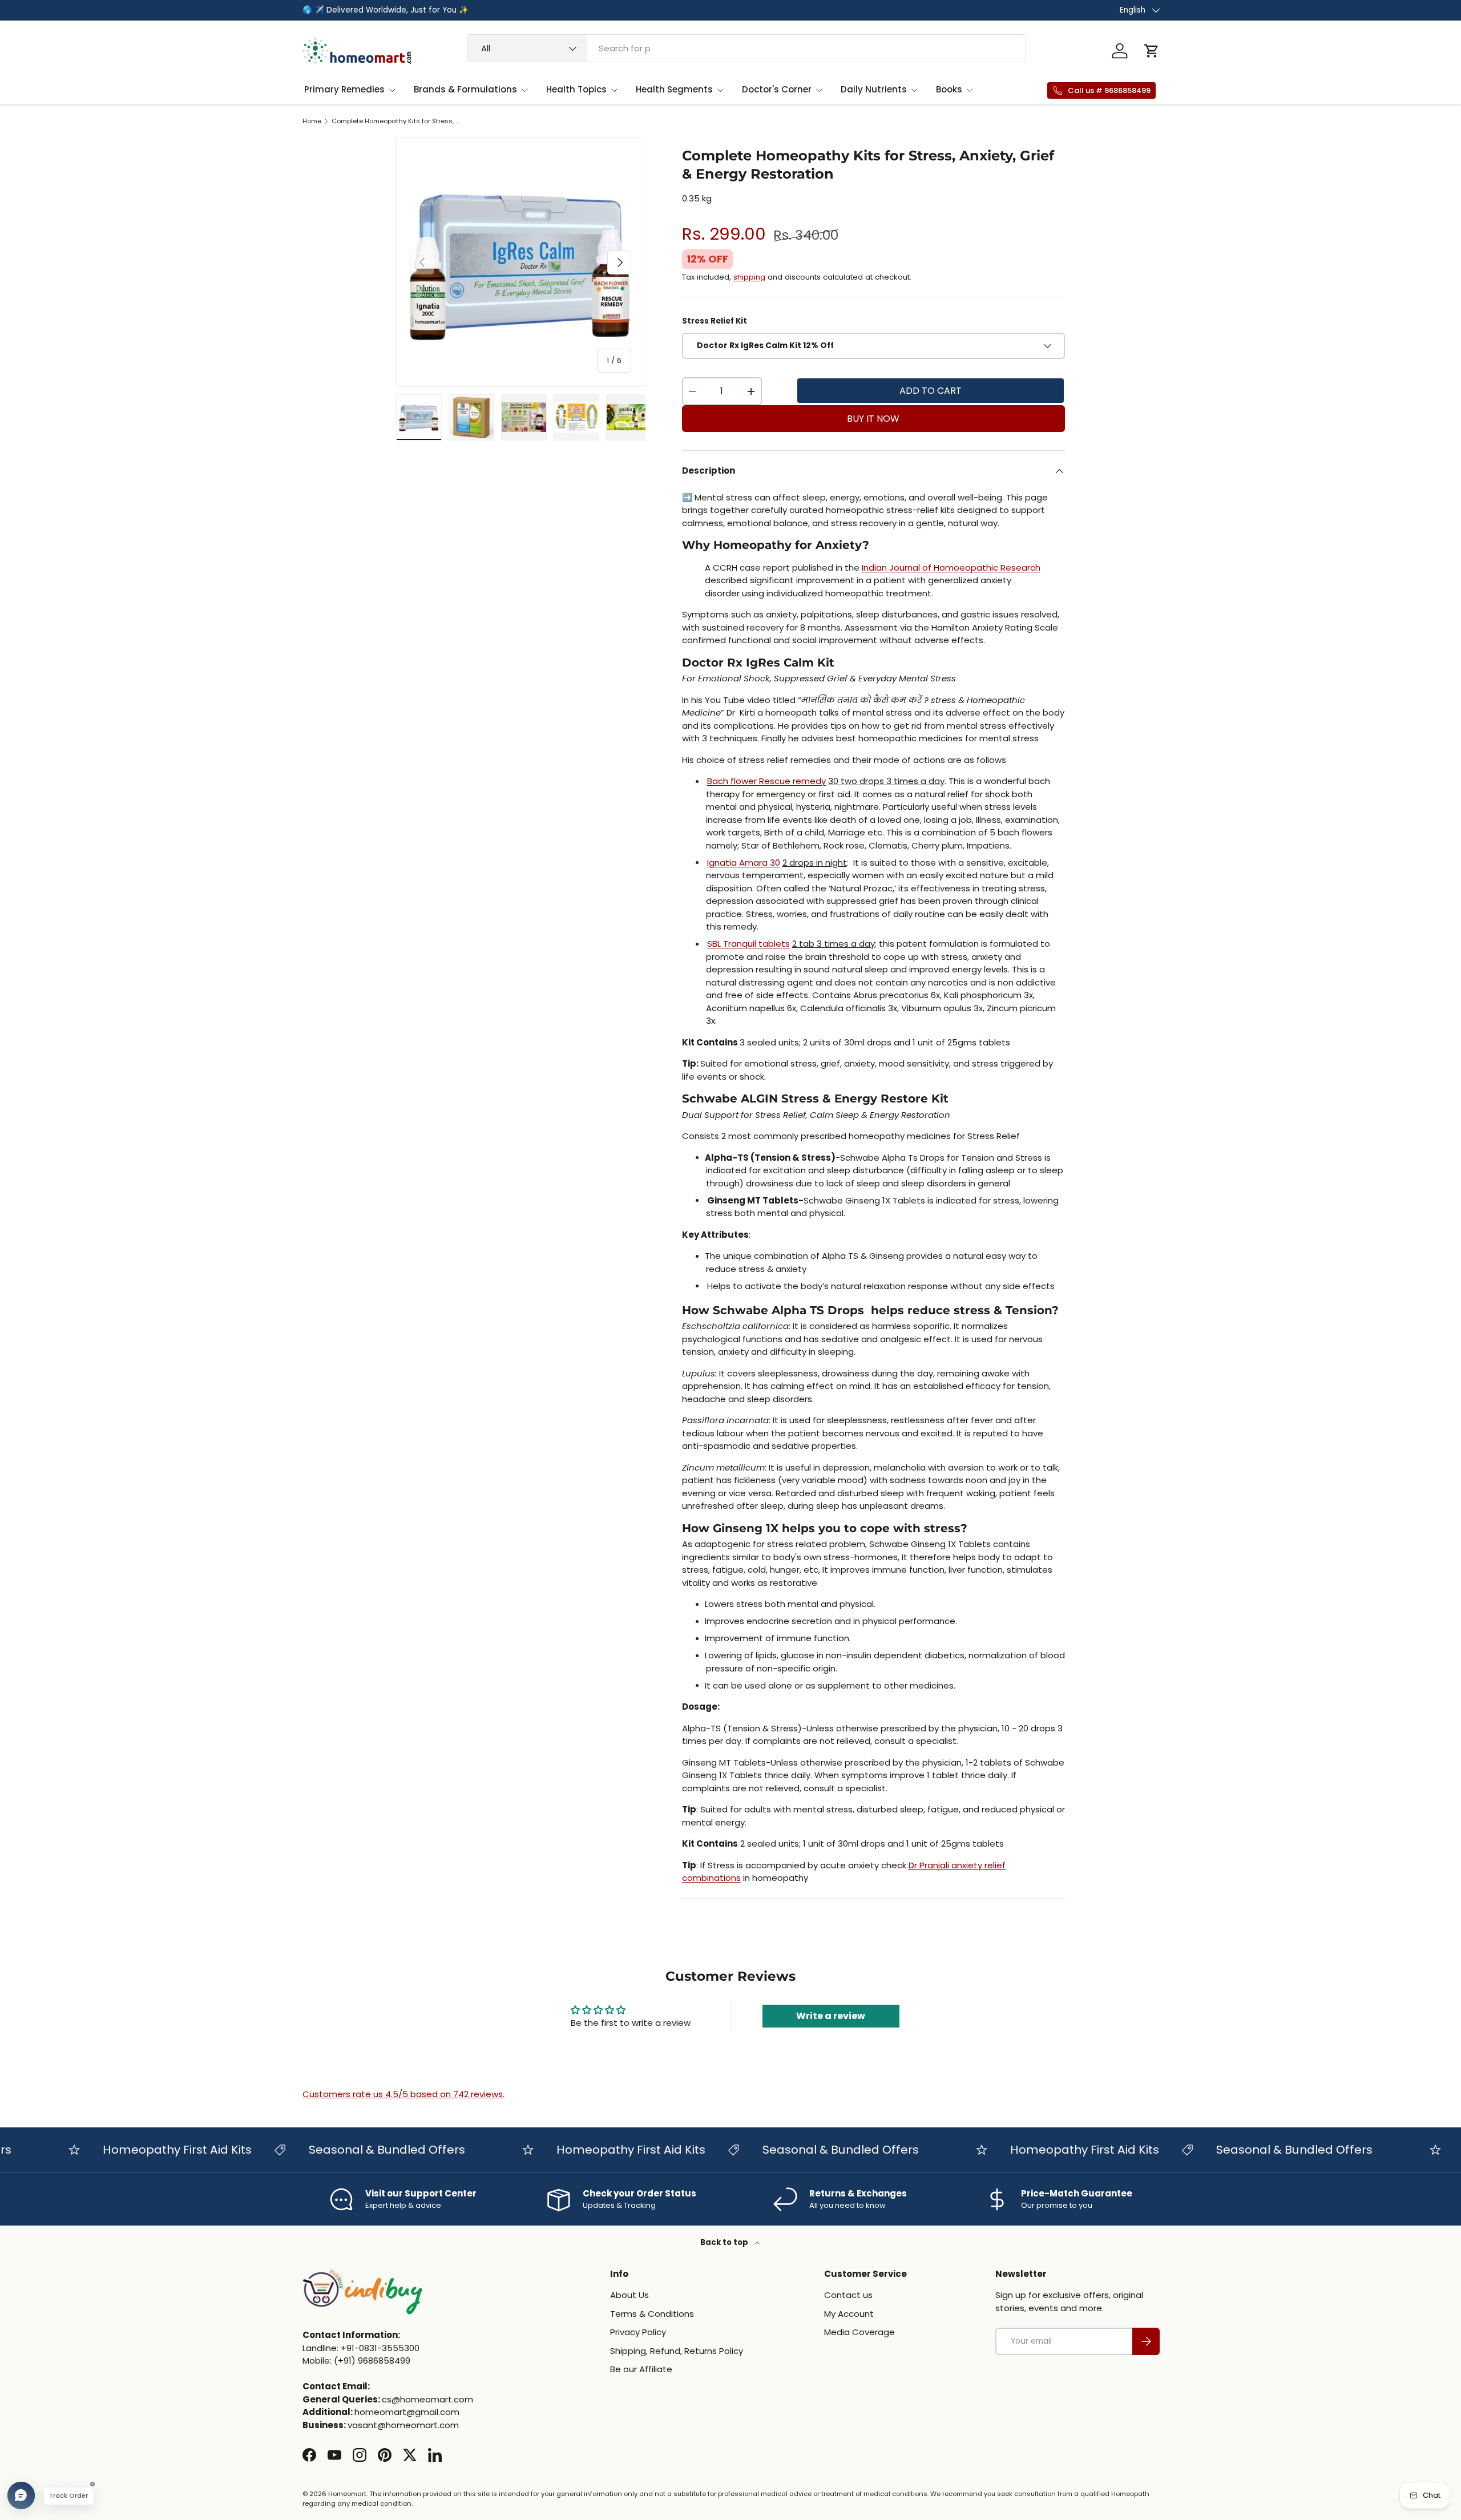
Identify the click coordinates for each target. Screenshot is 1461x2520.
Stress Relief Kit (715, 321)
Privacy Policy (638, 2332)
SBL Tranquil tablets (748, 944)
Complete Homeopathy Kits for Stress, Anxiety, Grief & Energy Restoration (396, 121)
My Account (849, 2314)
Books (949, 89)
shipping (749, 277)
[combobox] (747, 48)
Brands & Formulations (465, 89)
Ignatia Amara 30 (744, 863)
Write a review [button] (831, 2016)
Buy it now (873, 419)
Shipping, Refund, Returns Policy (677, 2351)
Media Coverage (859, 2332)
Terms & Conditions (652, 2314)
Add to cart (931, 391)
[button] (1152, 51)
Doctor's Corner (777, 89)
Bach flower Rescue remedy (766, 781)
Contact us (848, 2295)
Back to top (725, 2242)
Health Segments (674, 89)
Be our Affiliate (641, 2369)
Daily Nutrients (874, 89)
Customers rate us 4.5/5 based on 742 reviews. (403, 2094)
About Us (629, 2295)
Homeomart (347, 2494)
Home (312, 121)
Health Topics (576, 89)
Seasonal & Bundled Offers (345, 2150)
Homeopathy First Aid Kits (135, 2150)
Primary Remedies (344, 89)
